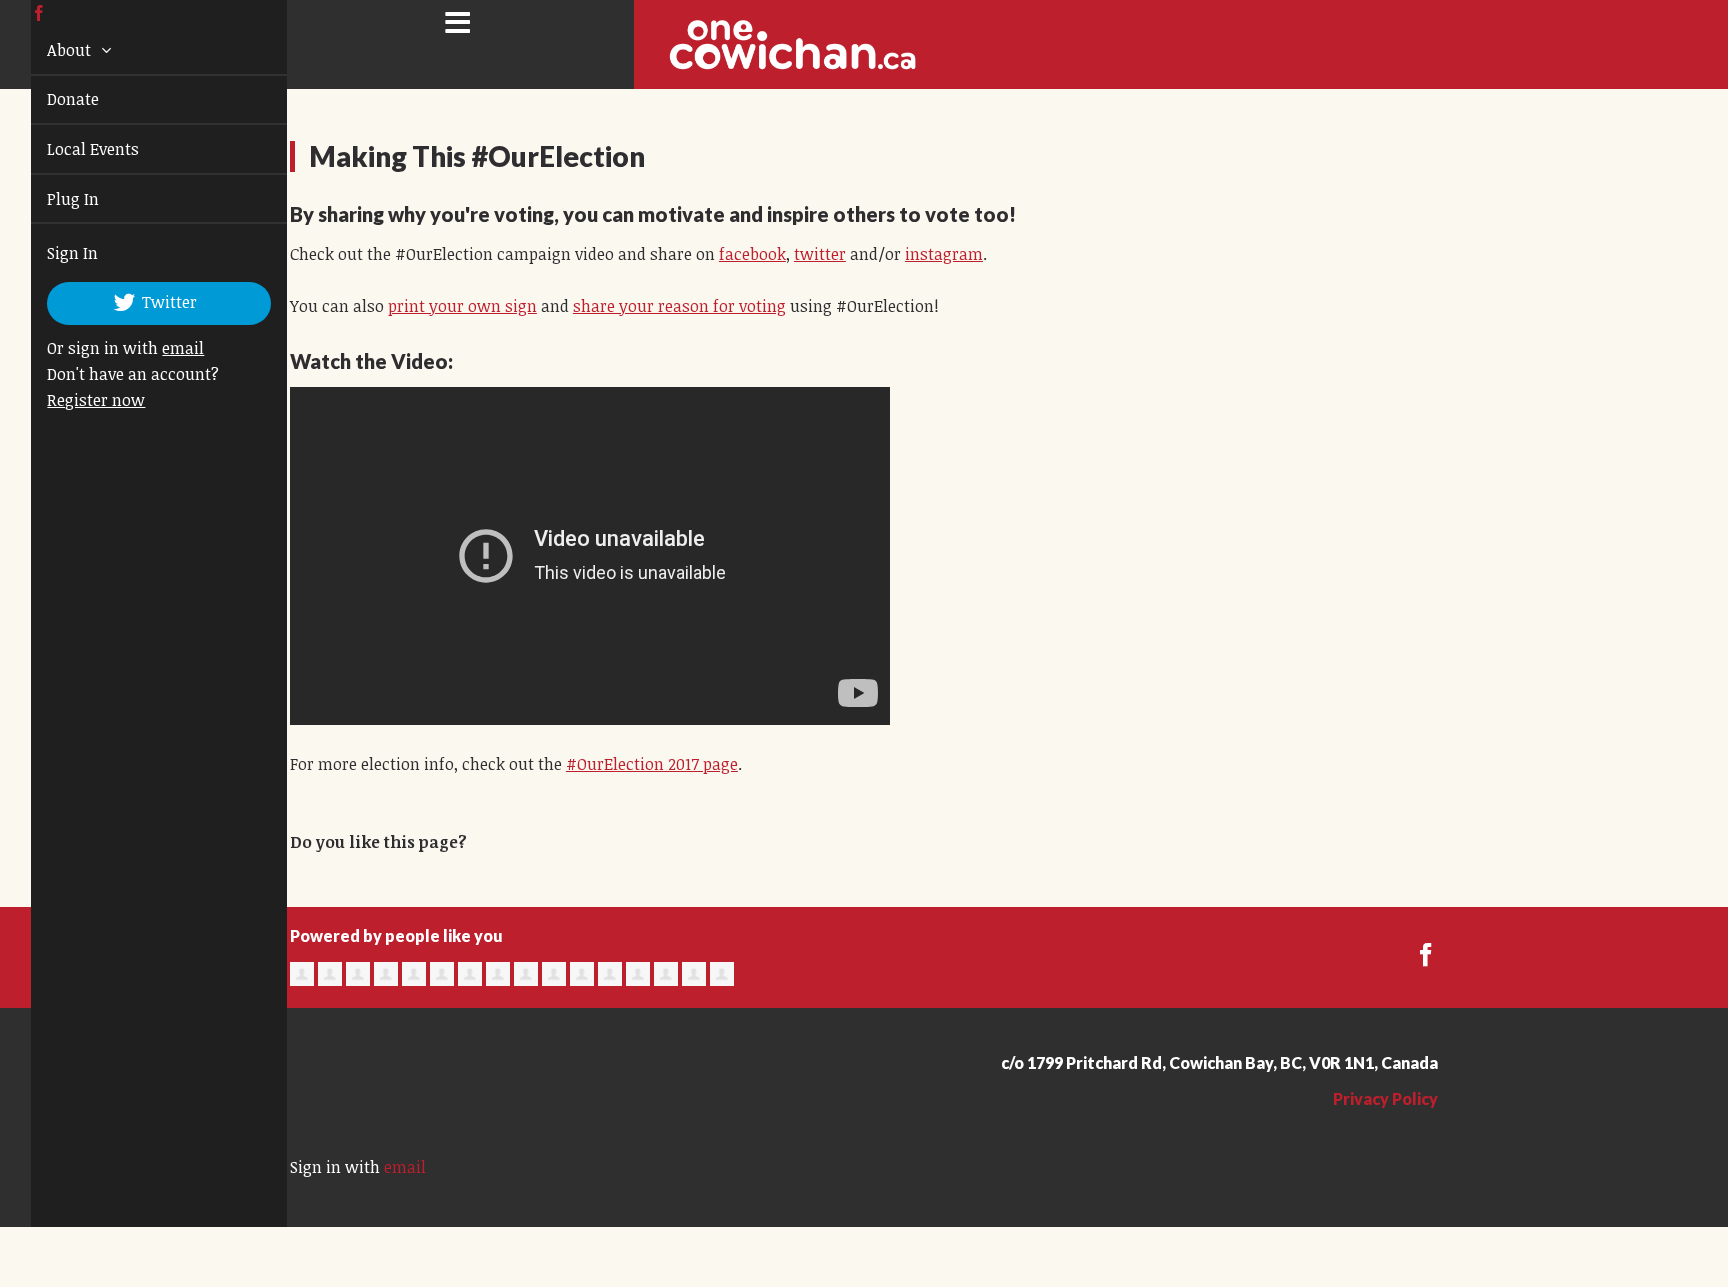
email (160, 348)
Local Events (70, 149)
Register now (73, 400)
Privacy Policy (1385, 1098)
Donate (50, 99)
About (48, 50)
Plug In (50, 199)
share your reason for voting (679, 306)
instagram (944, 254)
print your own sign (462, 306)
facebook (752, 254)
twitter (820, 254)
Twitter (145, 302)
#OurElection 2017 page (652, 764)
